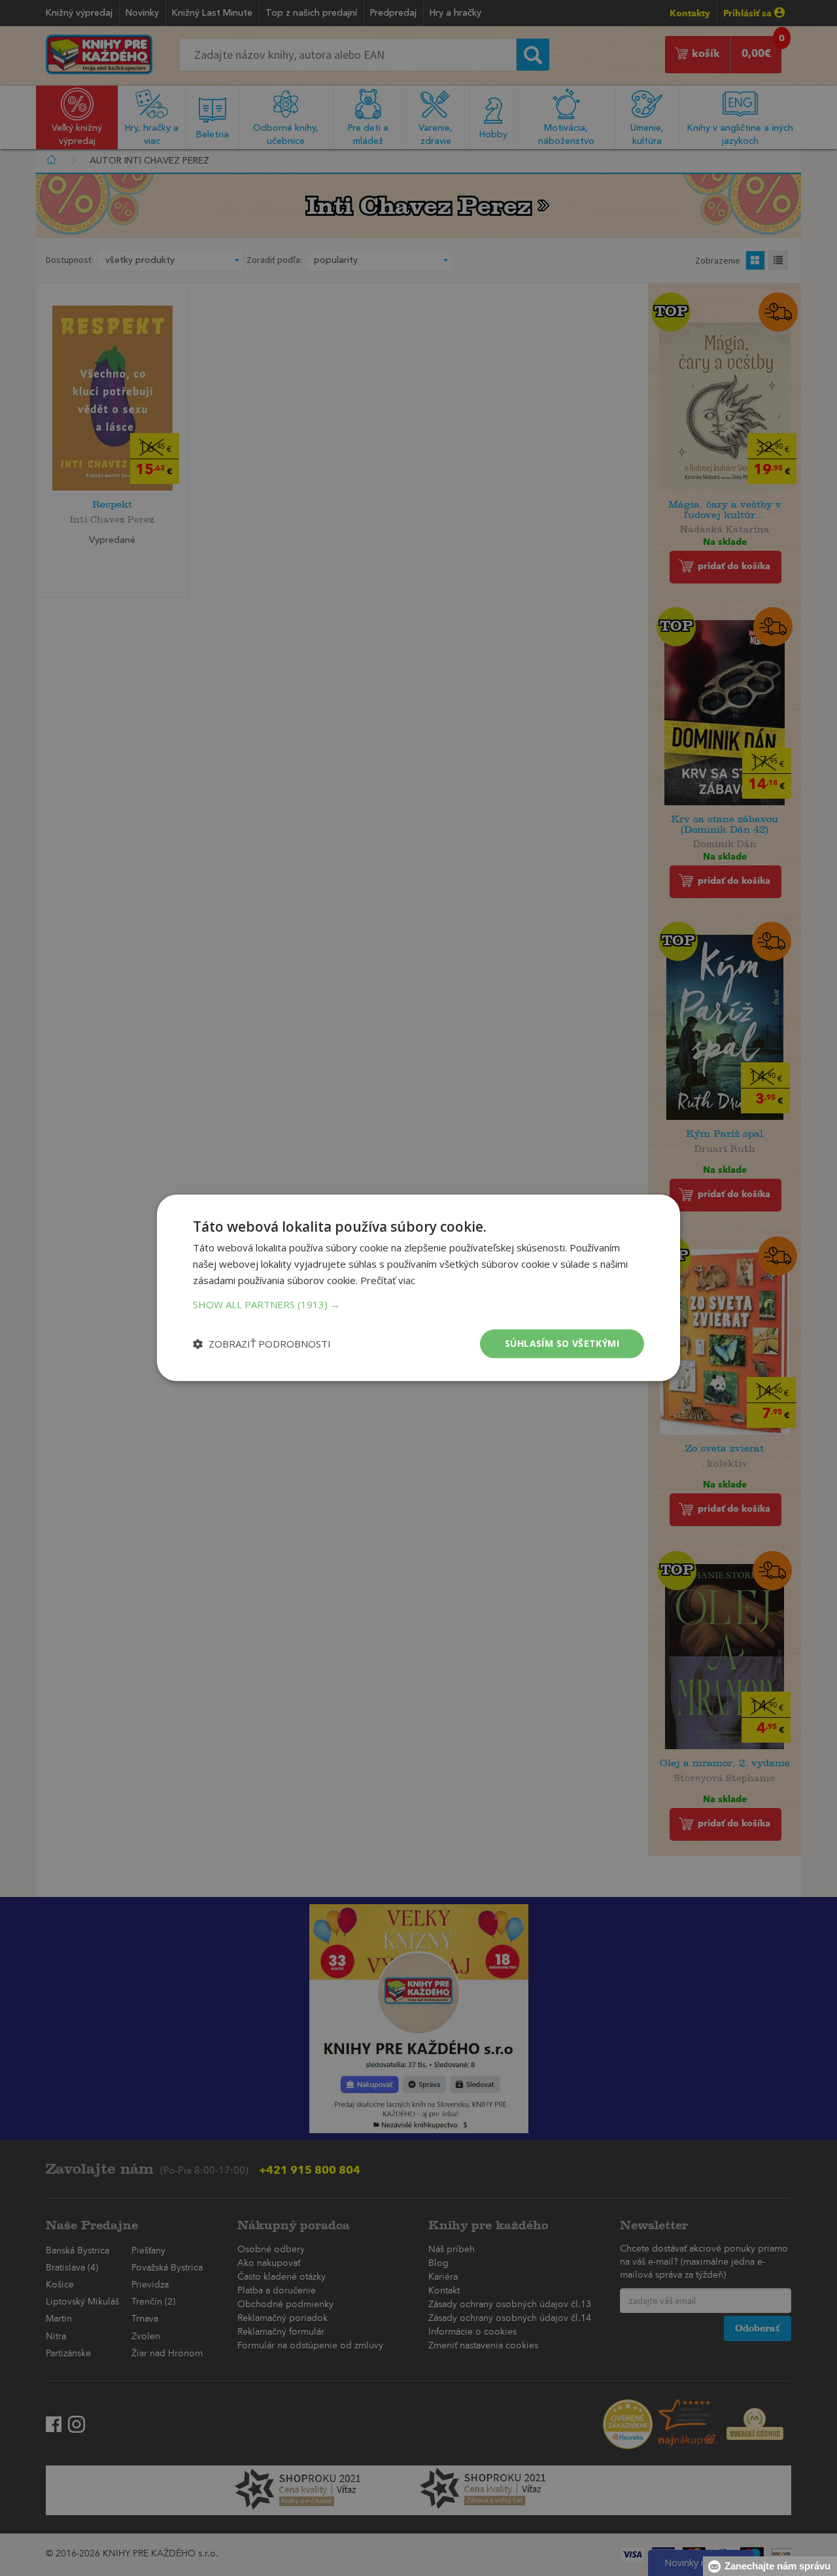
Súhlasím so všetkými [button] (562, 1343)
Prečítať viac (388, 1280)
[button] (418, 1304)
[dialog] (418, 1288)
